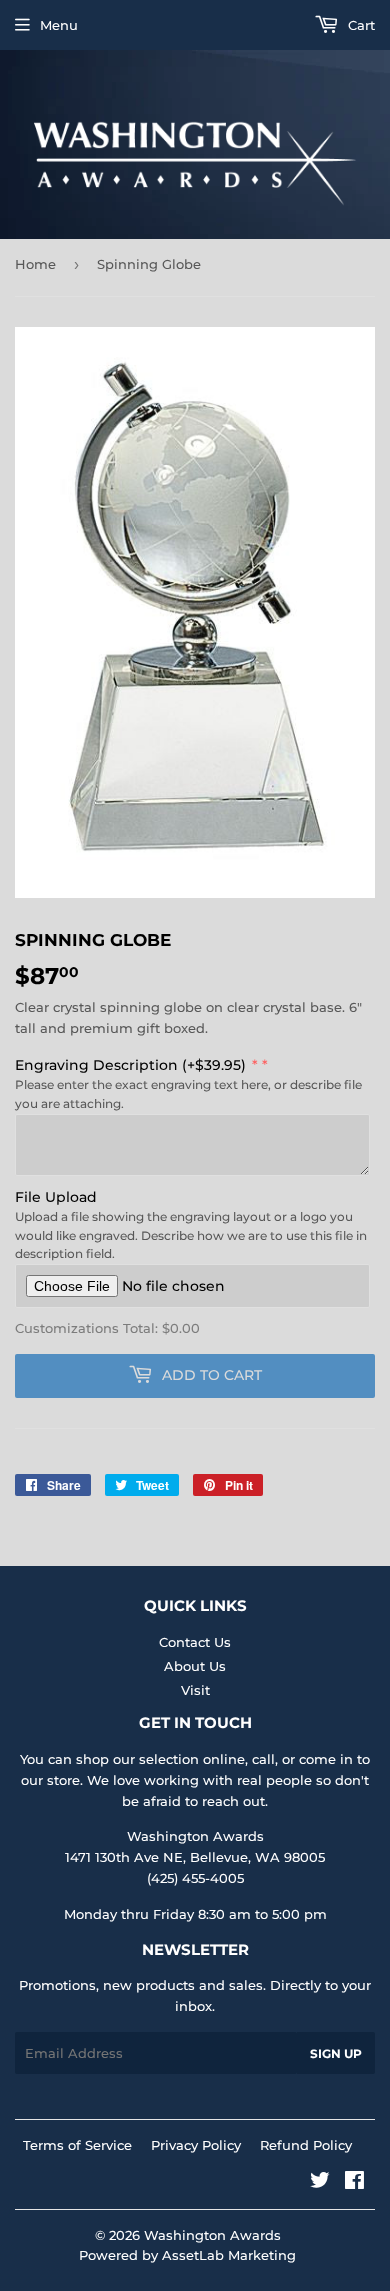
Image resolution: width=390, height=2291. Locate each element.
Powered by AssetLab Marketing (187, 2255)
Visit (195, 1690)
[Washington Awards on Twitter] (320, 2183)
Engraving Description (130, 1065)
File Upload (56, 1197)
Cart (359, 25)
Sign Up (336, 2053)
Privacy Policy (196, 2145)
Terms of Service (77, 2145)
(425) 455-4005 (195, 1878)
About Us (195, 1666)
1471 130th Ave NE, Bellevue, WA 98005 (195, 1857)
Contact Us (195, 1642)
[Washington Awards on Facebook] (354, 2183)
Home (35, 264)
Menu (59, 25)
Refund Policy (306, 2145)
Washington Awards (212, 2235)
